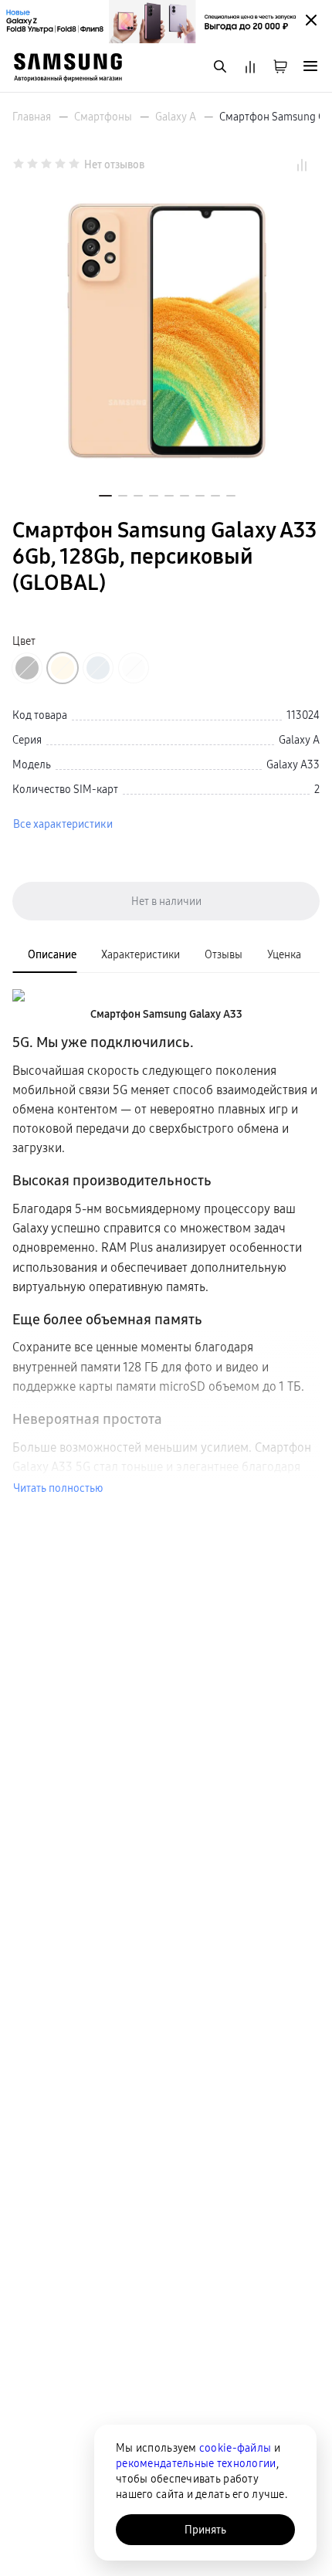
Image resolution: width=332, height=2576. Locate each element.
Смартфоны (103, 117)
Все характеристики (63, 824)
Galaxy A (176, 117)
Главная (32, 117)
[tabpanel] (166, 1241)
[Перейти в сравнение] (250, 68)
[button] (105, 496)
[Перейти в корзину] (280, 68)
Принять (205, 2530)
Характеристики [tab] (141, 954)
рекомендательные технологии (196, 2463)
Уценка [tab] (284, 954)
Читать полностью (58, 1488)
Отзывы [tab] (224, 954)
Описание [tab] (52, 954)
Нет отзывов (114, 164)
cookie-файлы (235, 2448)
